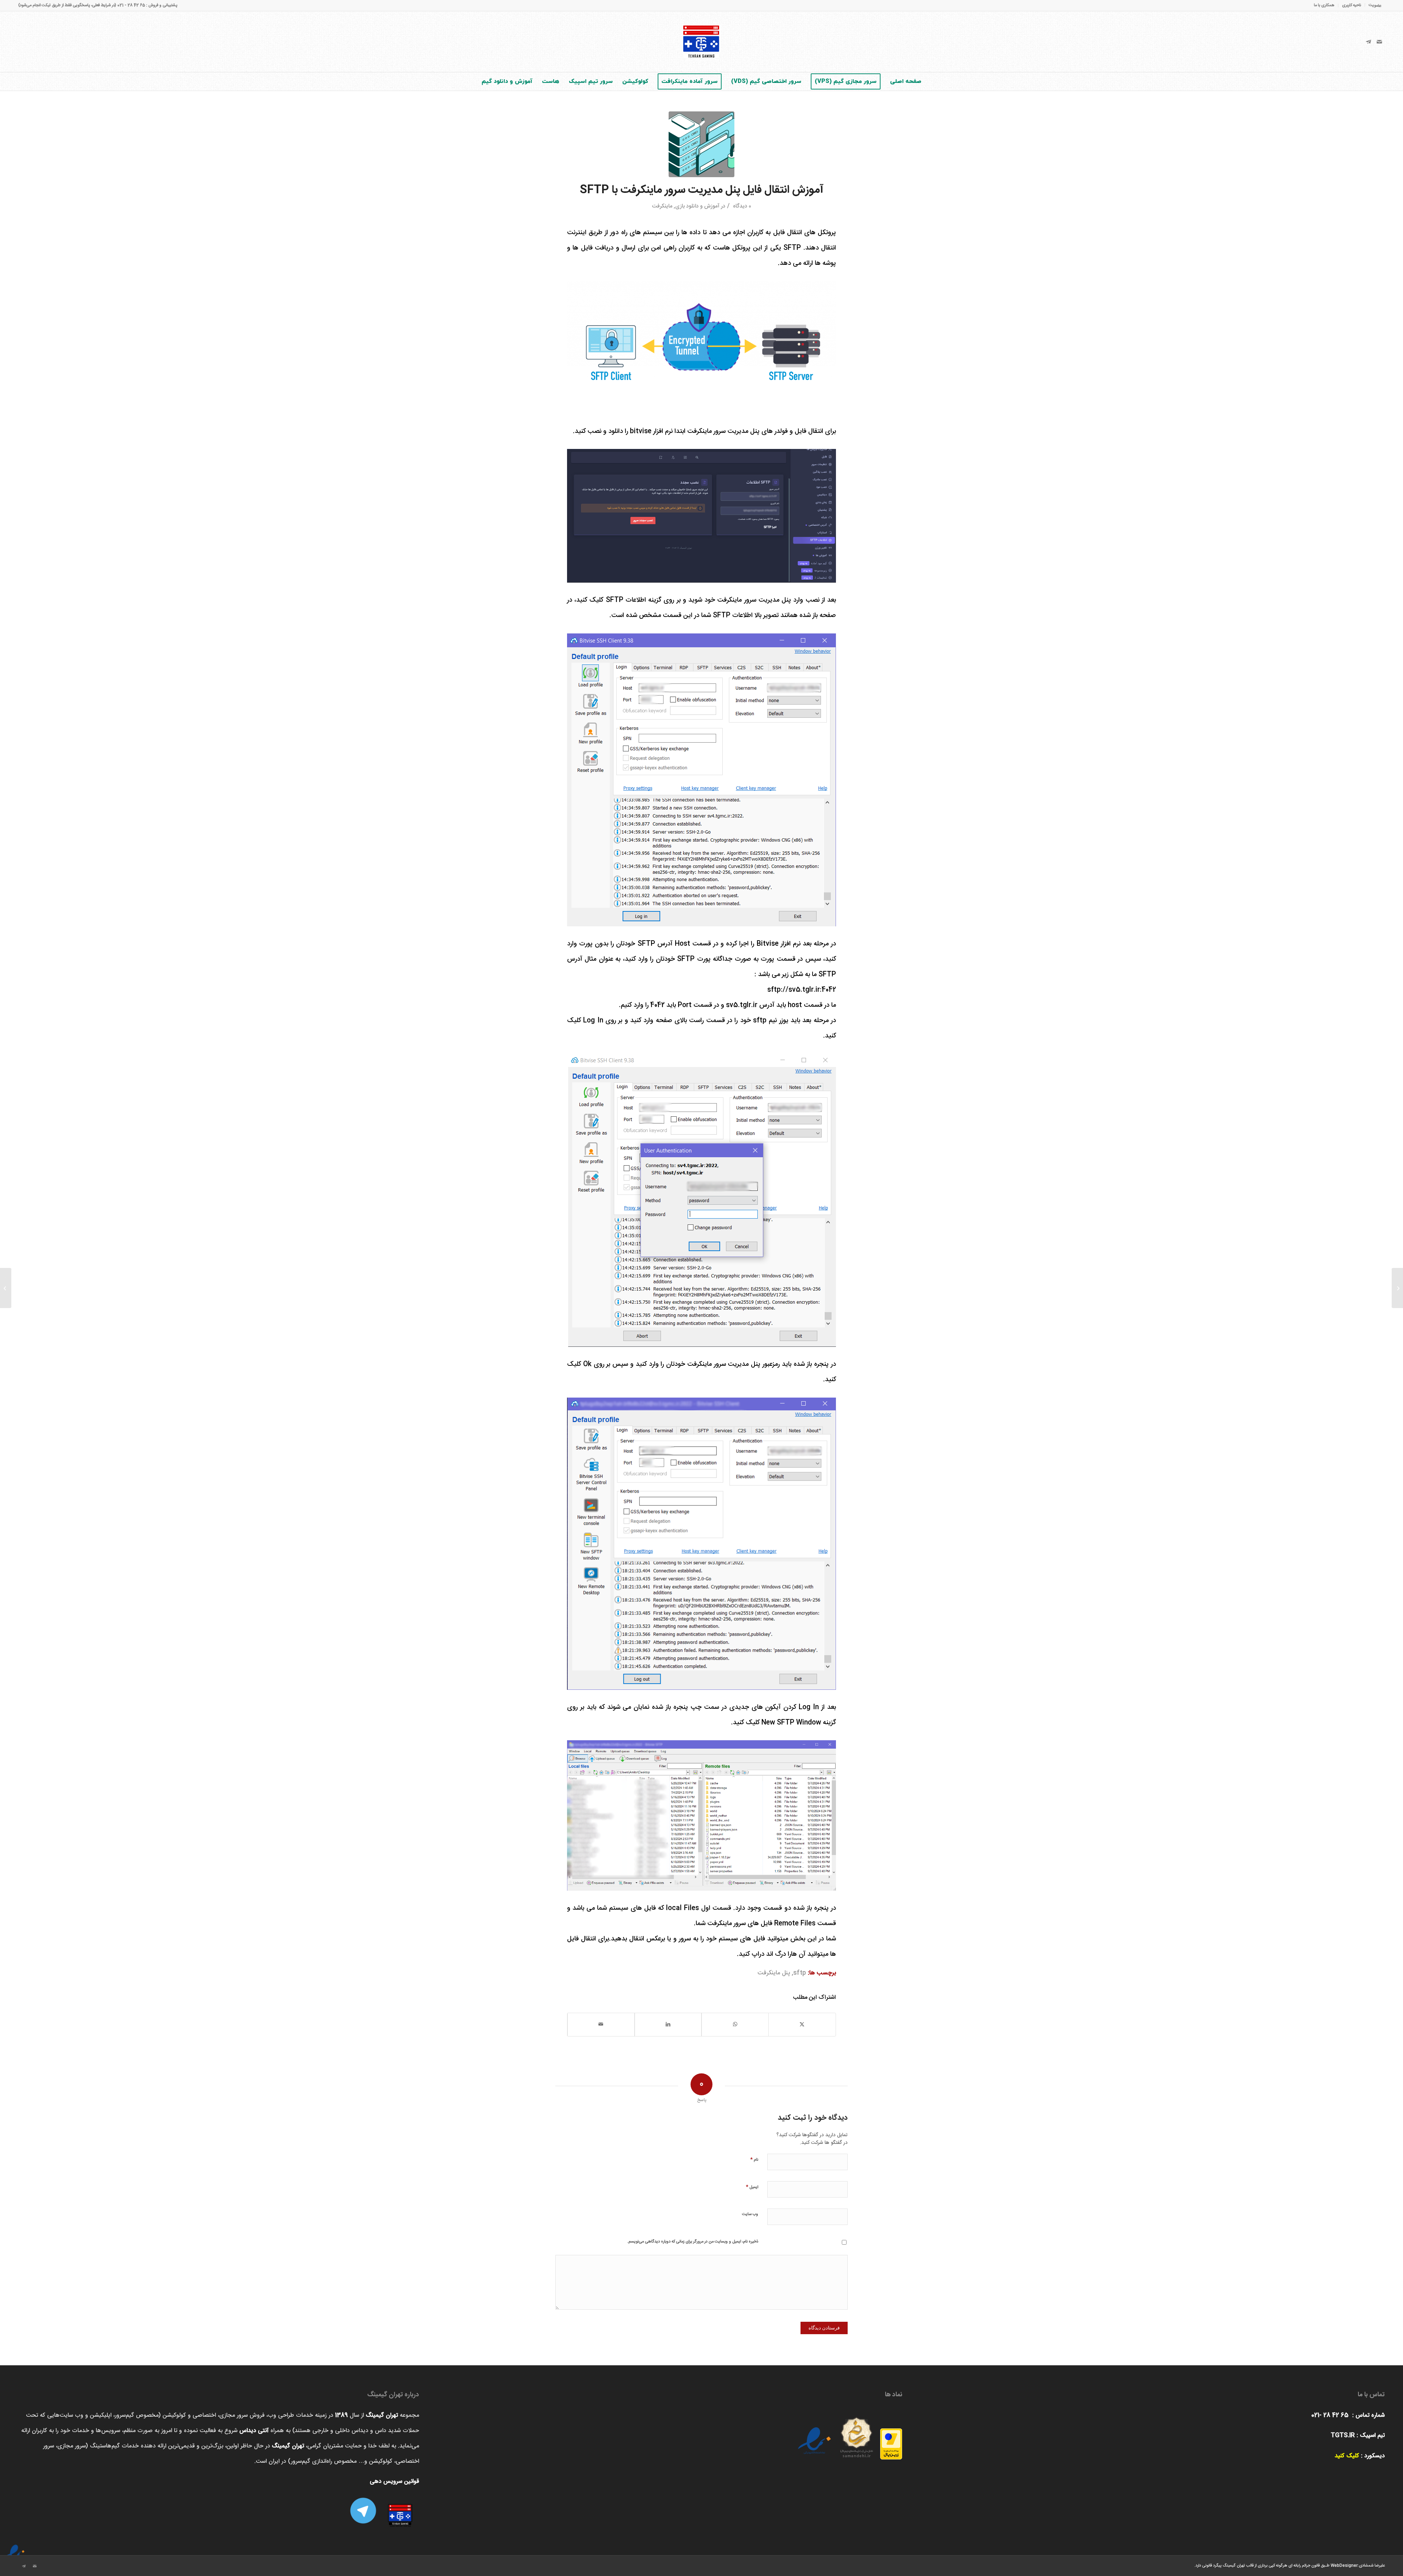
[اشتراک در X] (802, 2025)
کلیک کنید (1347, 2456)
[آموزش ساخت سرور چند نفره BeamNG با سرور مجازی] (1397, 1288)
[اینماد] (15, 2549)
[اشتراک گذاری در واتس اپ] (735, 2025)
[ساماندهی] (856, 2434)
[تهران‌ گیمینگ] (701, 42)
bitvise (641, 431)
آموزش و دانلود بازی (697, 206)
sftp (800, 1973)
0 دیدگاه (741, 206)
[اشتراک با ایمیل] (601, 2025)
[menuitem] (1373, 6)
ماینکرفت (662, 206)
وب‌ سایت (750, 2214)
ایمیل (752, 2187)
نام (754, 2159)
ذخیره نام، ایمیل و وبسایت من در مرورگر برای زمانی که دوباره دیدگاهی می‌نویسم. (693, 2242)
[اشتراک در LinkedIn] (668, 2025)
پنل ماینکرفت (774, 1973)
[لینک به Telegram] (1368, 42)
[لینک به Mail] (1379, 42)
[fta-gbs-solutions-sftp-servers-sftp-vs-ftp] (701, 144)
